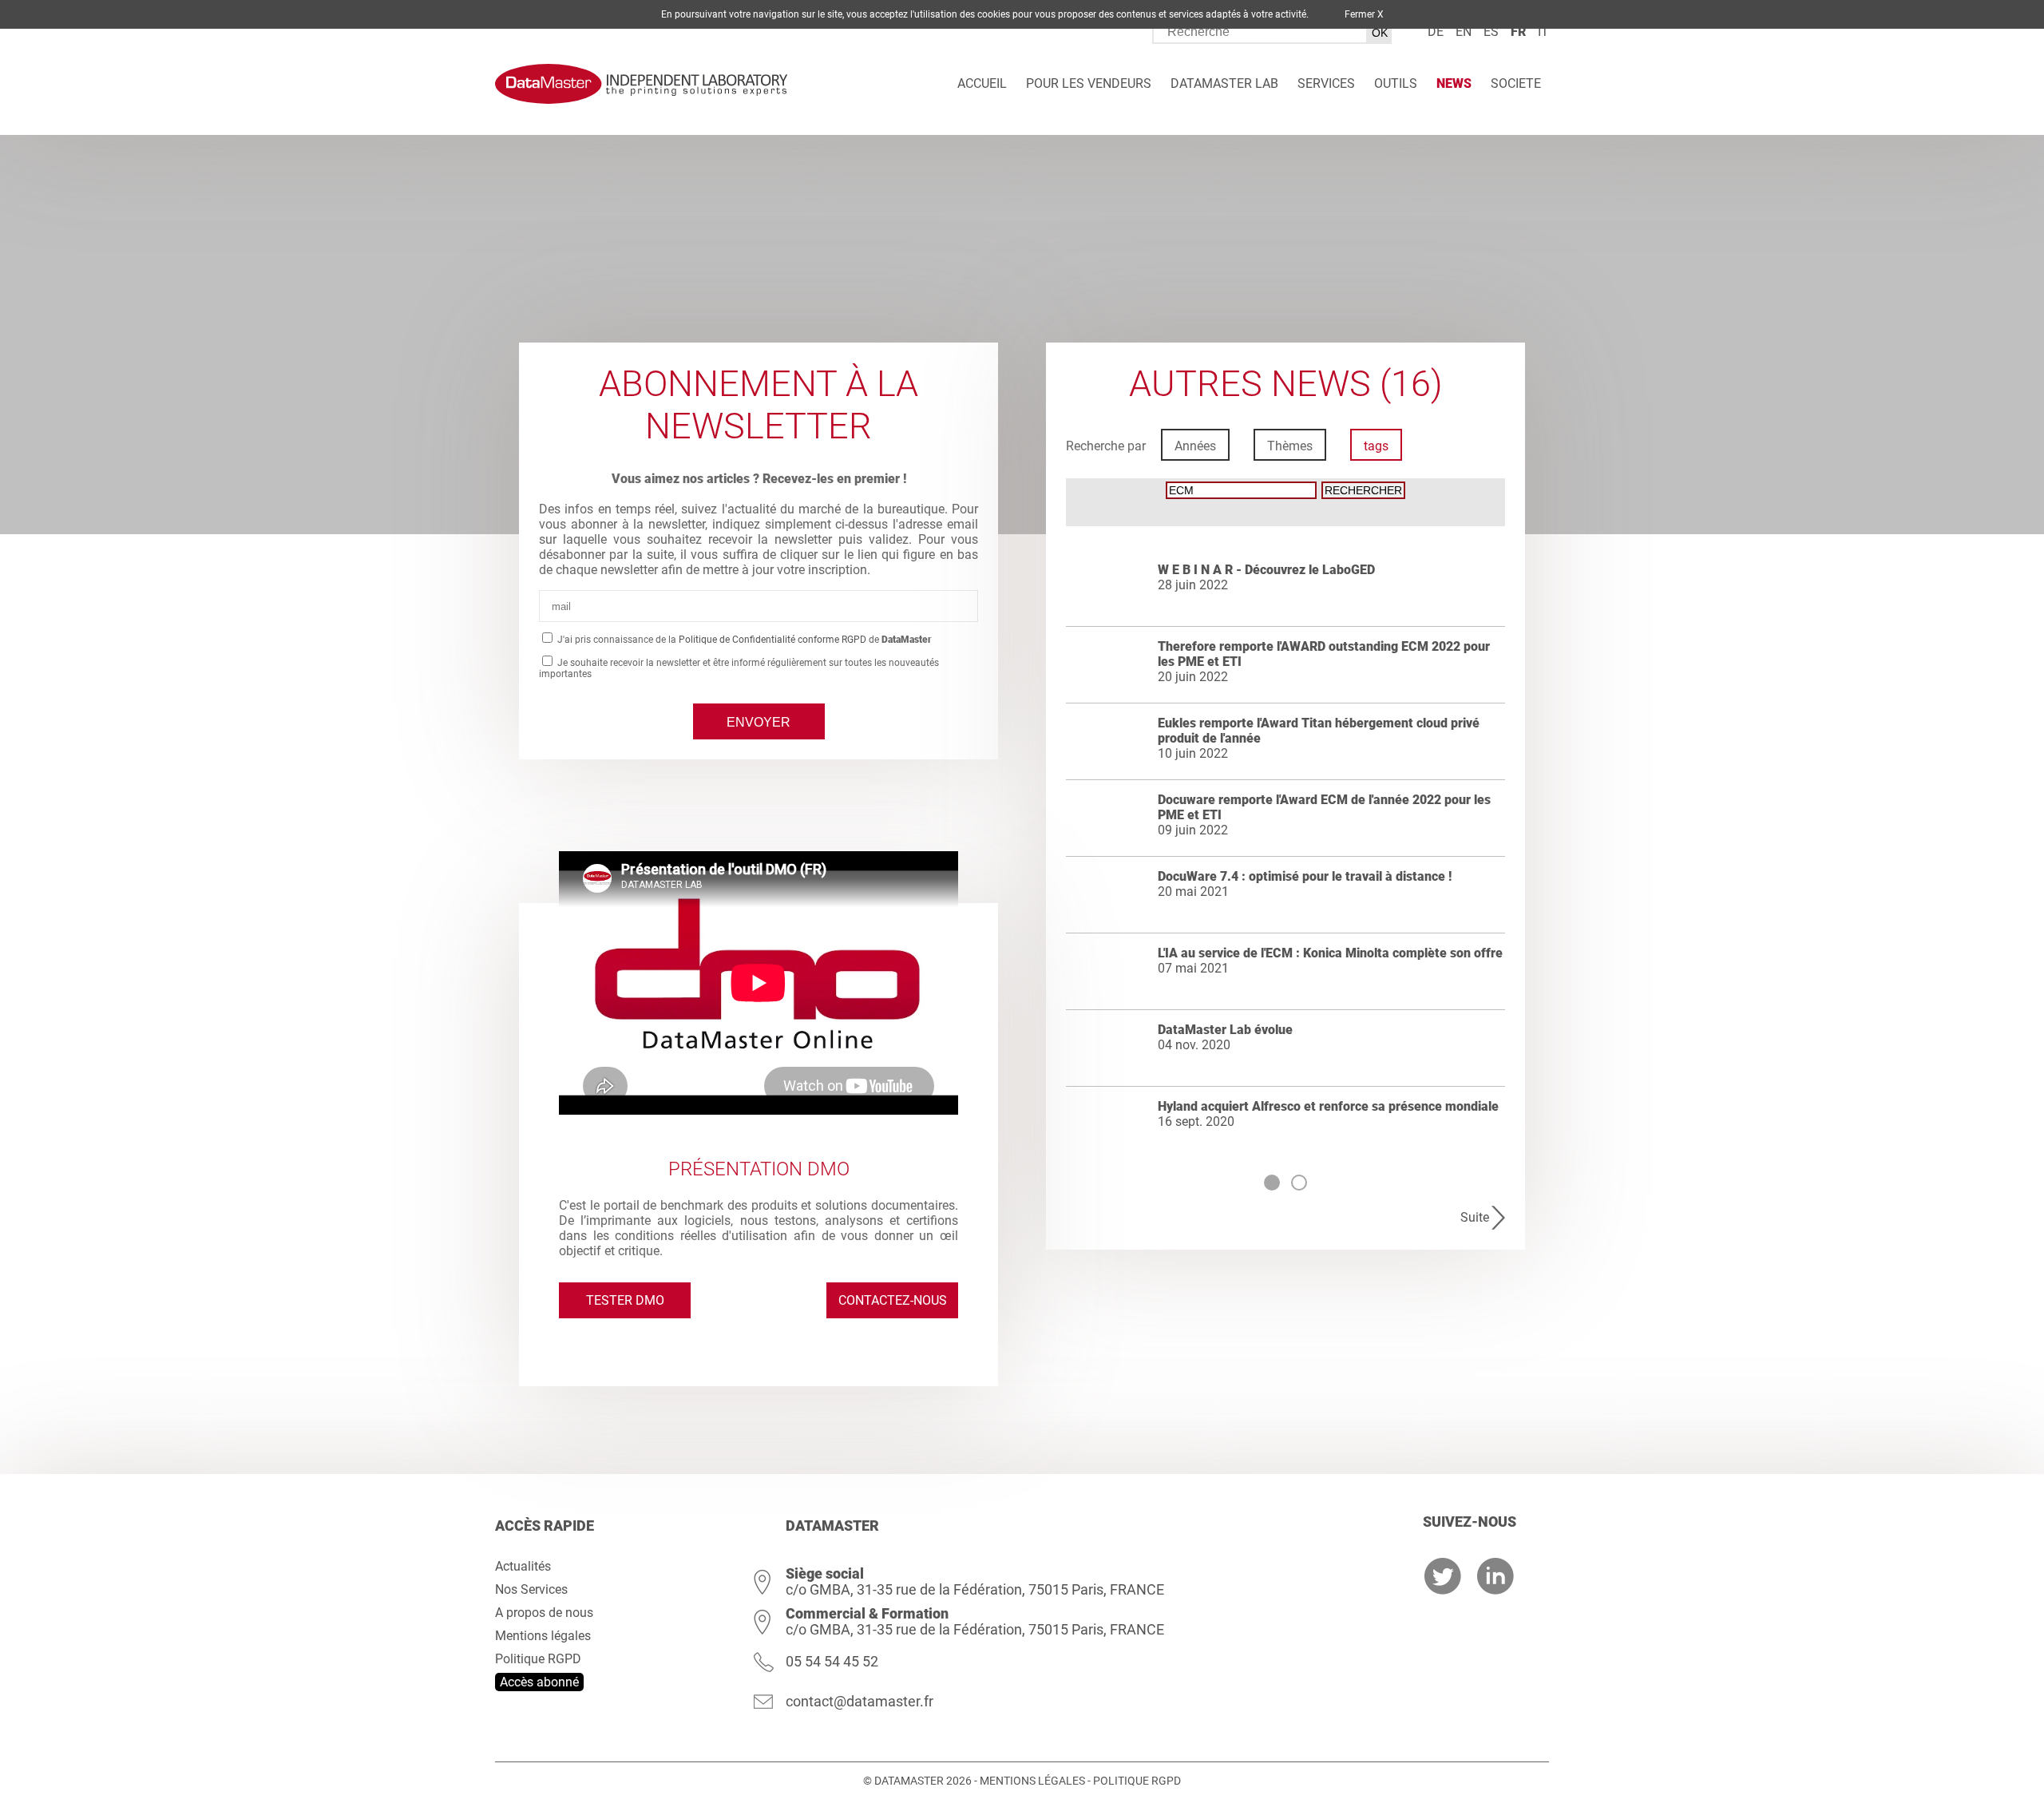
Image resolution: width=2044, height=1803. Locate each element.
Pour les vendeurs (1089, 83)
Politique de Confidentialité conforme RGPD (772, 640)
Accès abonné (539, 1682)
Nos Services (531, 1589)
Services (1326, 83)
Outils (1396, 83)
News (1454, 83)
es (1491, 32)
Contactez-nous (893, 1300)
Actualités (523, 1566)
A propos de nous (544, 1613)
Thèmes (1290, 446)
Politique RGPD (538, 1659)
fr (1518, 32)
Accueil (982, 83)
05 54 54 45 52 (832, 1661)
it (1543, 32)
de (1436, 32)
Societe (1516, 83)
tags (1376, 446)
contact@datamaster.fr (860, 1701)
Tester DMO (625, 1300)
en (1464, 32)
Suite (1475, 1217)
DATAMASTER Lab (1224, 83)
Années (1195, 446)
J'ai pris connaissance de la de (743, 640)
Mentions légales (543, 1636)
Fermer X (1364, 14)
